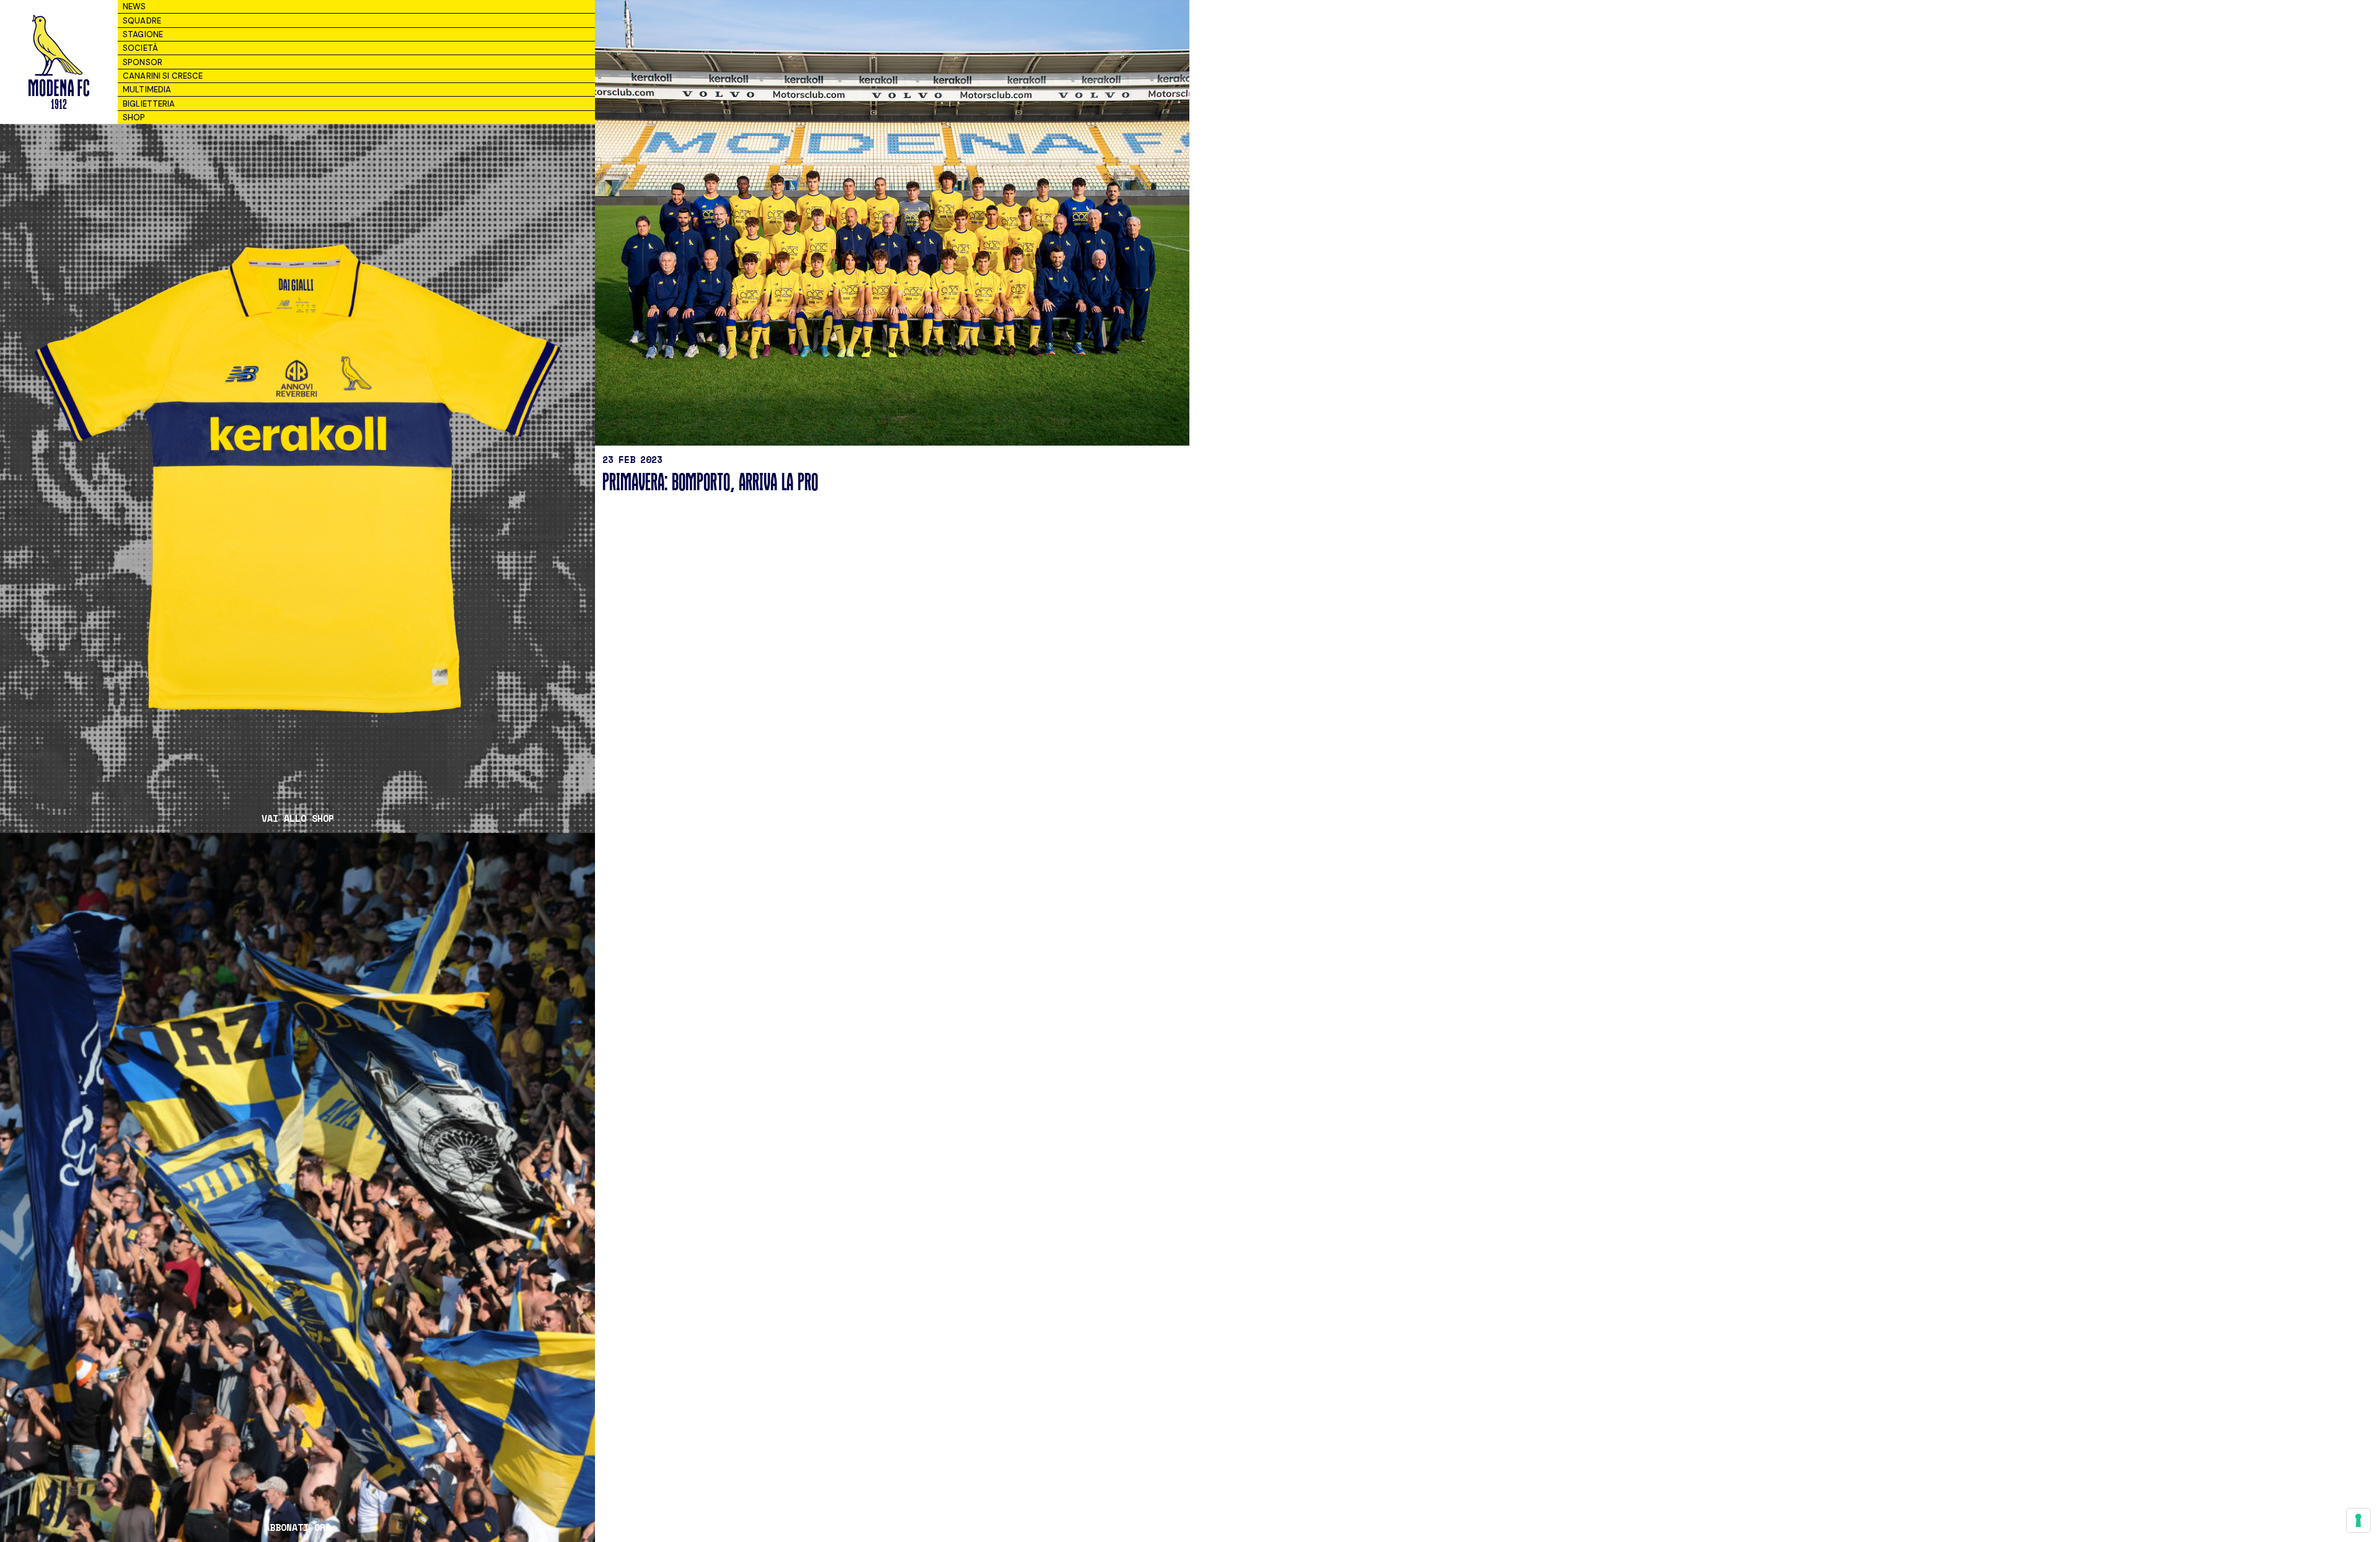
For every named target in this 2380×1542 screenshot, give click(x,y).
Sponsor (143, 62)
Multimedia (147, 90)
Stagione (143, 34)
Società (140, 48)
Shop (134, 117)
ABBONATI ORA (297, 1527)
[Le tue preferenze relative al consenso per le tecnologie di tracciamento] (2358, 1520)
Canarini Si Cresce (163, 76)
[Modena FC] (59, 62)
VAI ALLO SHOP (298, 818)
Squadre (142, 21)
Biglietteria (149, 104)
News (134, 7)
